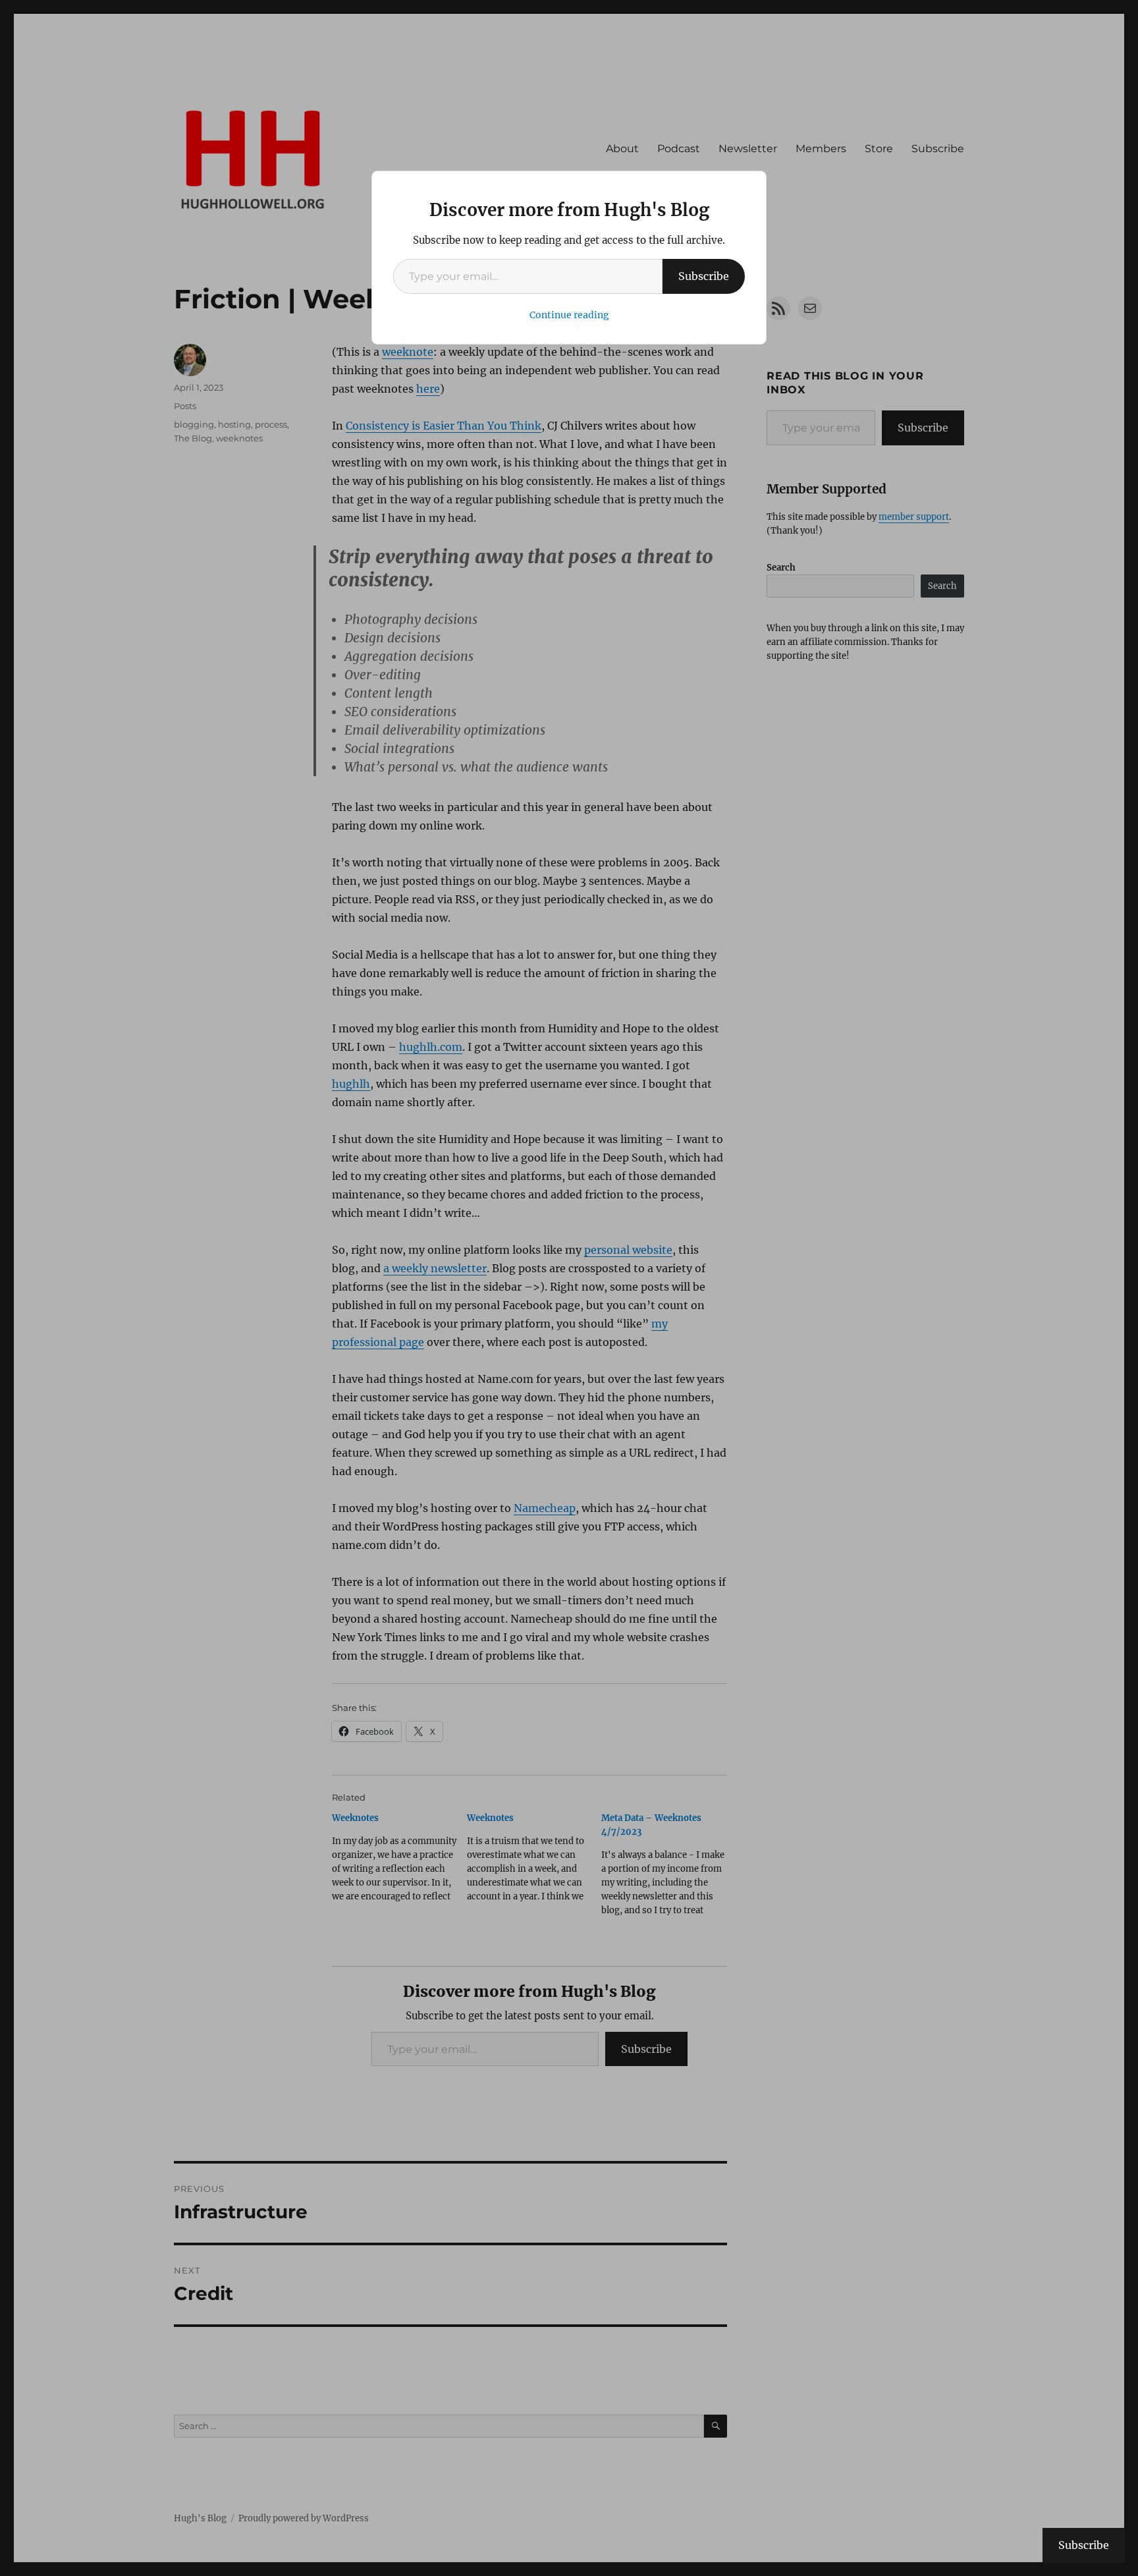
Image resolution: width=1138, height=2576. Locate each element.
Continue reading (569, 315)
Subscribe (704, 276)
